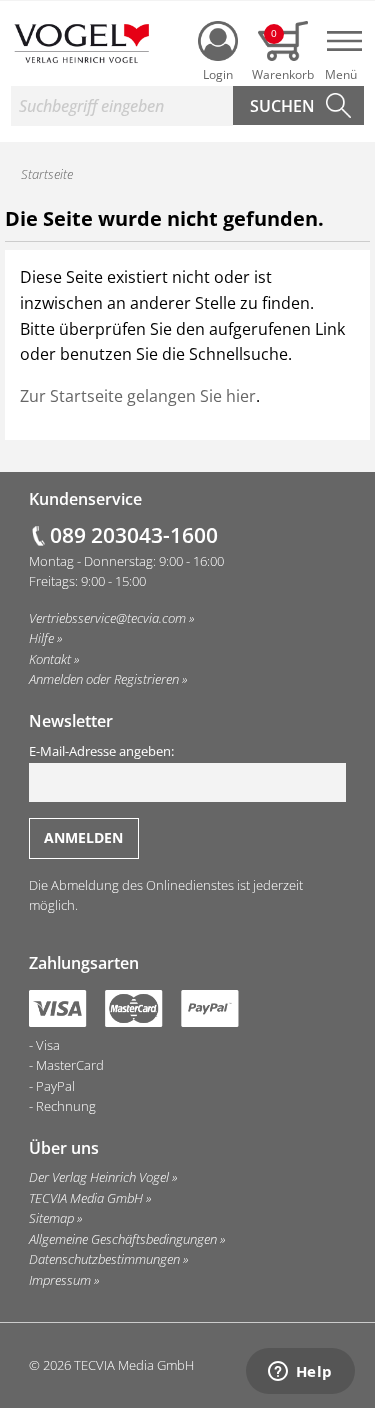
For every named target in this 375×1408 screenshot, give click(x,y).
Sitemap (51, 1218)
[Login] (218, 41)
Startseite (47, 174)
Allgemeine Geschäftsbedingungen (123, 1239)
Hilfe (41, 638)
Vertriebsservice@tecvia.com (107, 618)
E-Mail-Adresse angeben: (101, 751)
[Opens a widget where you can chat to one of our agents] (300, 1373)
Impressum (60, 1280)
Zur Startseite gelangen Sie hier (138, 396)
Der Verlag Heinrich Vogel (99, 1177)
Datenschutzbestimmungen (104, 1259)
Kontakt (50, 659)
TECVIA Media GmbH (86, 1198)
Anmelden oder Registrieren (104, 679)
